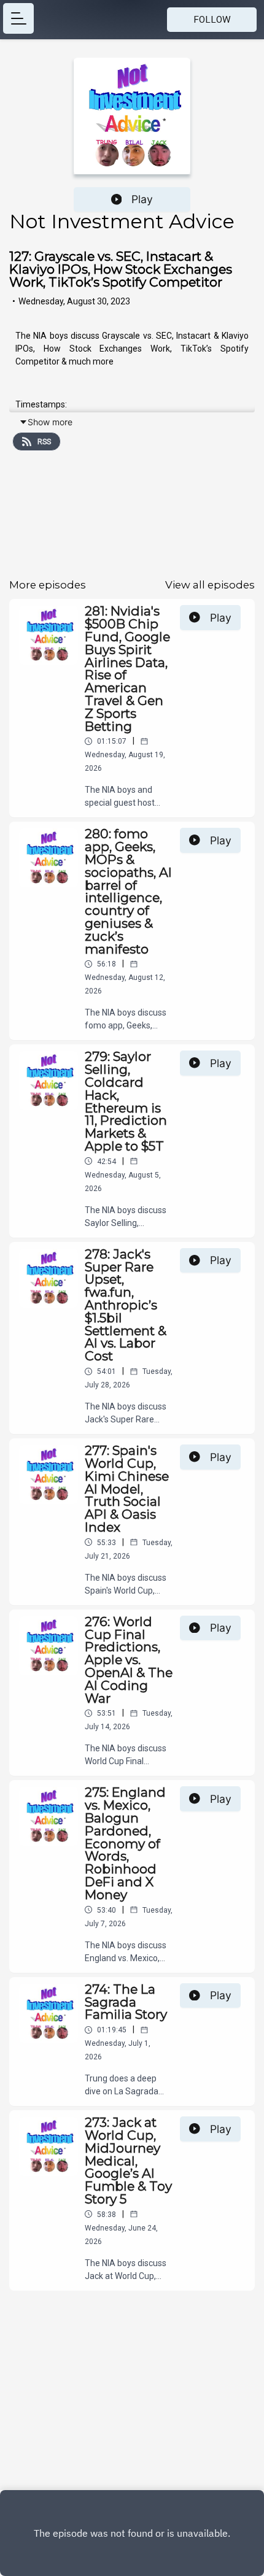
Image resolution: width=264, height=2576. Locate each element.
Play (142, 199)
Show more (50, 422)
